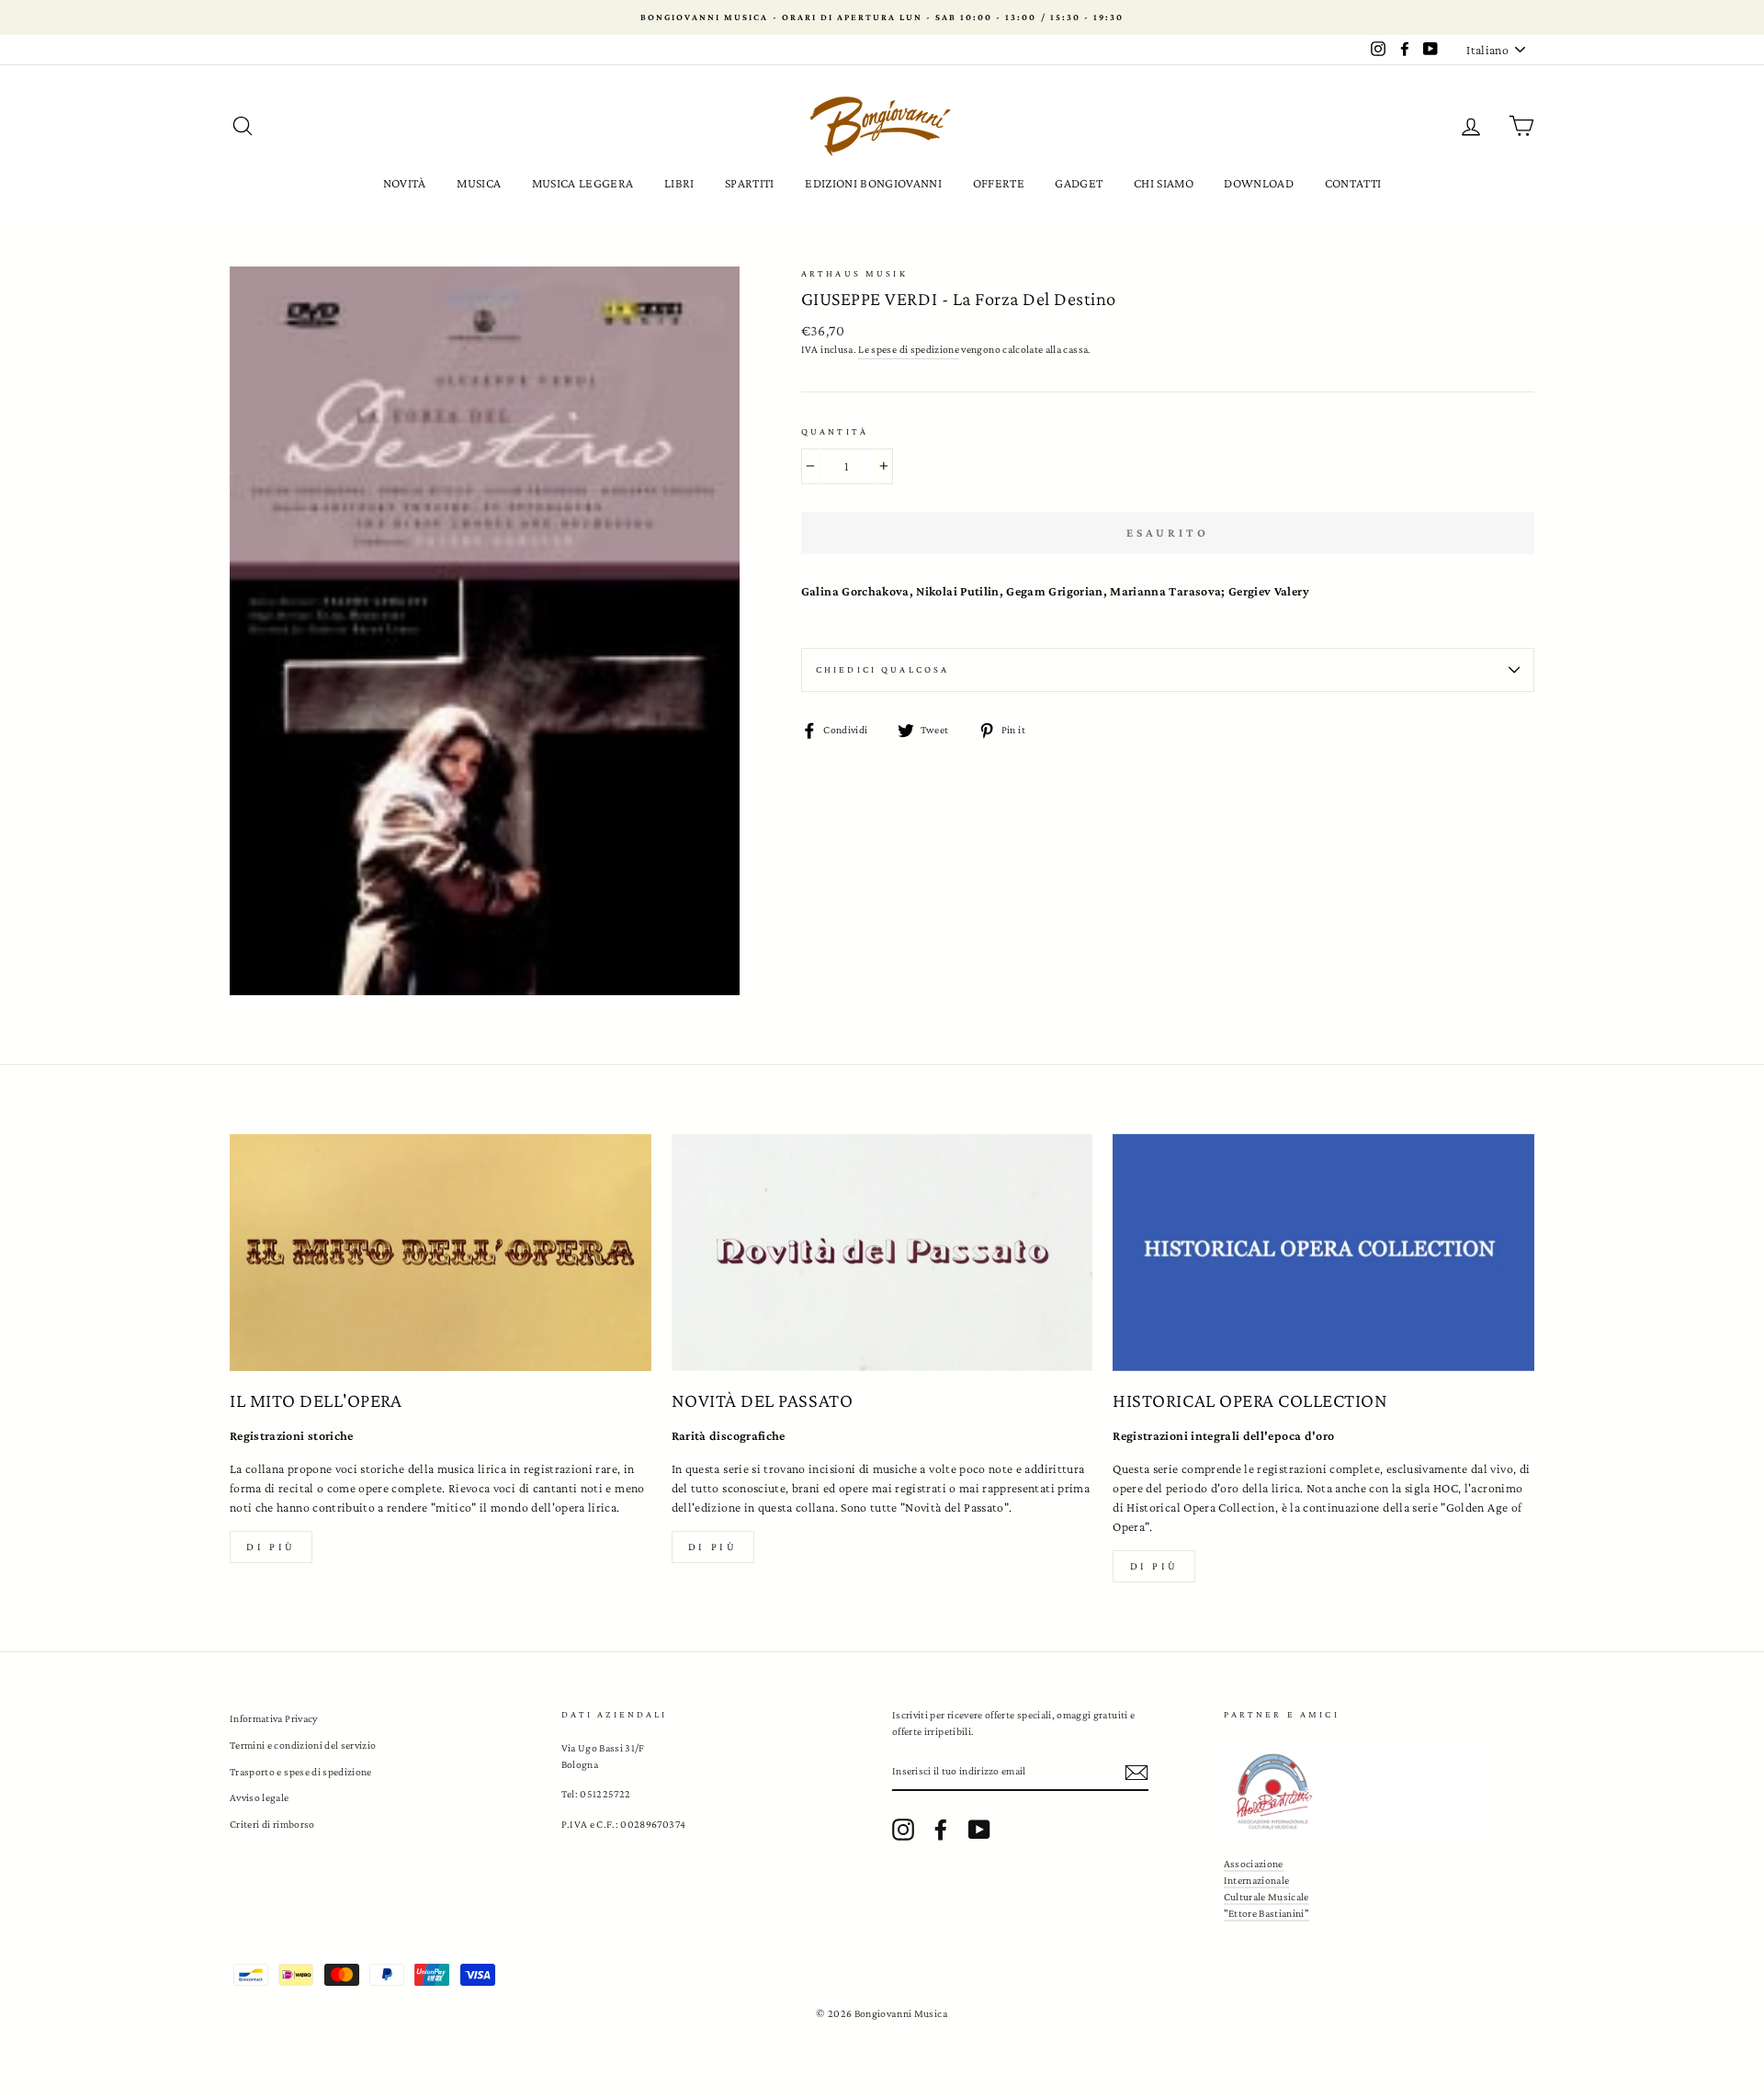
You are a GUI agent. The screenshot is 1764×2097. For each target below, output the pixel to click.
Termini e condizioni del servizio (303, 1745)
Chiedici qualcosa (883, 669)
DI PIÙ (713, 1547)
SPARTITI (750, 183)
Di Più (1155, 1566)
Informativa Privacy (274, 1718)
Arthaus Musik (854, 273)
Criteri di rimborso (272, 1824)
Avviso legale (260, 1797)
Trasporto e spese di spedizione (301, 1772)
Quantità (835, 431)
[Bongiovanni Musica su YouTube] (979, 1830)
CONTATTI (1353, 183)
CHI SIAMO (1164, 183)
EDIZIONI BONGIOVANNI (873, 183)
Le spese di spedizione (909, 349)
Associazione (1254, 1864)
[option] (882, 17)
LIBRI (679, 183)
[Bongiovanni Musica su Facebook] (941, 1830)
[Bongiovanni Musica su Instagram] (903, 1830)
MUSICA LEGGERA (583, 183)
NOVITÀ (405, 183)
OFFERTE (999, 183)
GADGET (1079, 183)
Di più (271, 1547)
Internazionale (1257, 1880)
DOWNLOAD (1259, 183)
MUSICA (479, 183)
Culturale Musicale (1266, 1897)
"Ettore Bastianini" (1267, 1913)
